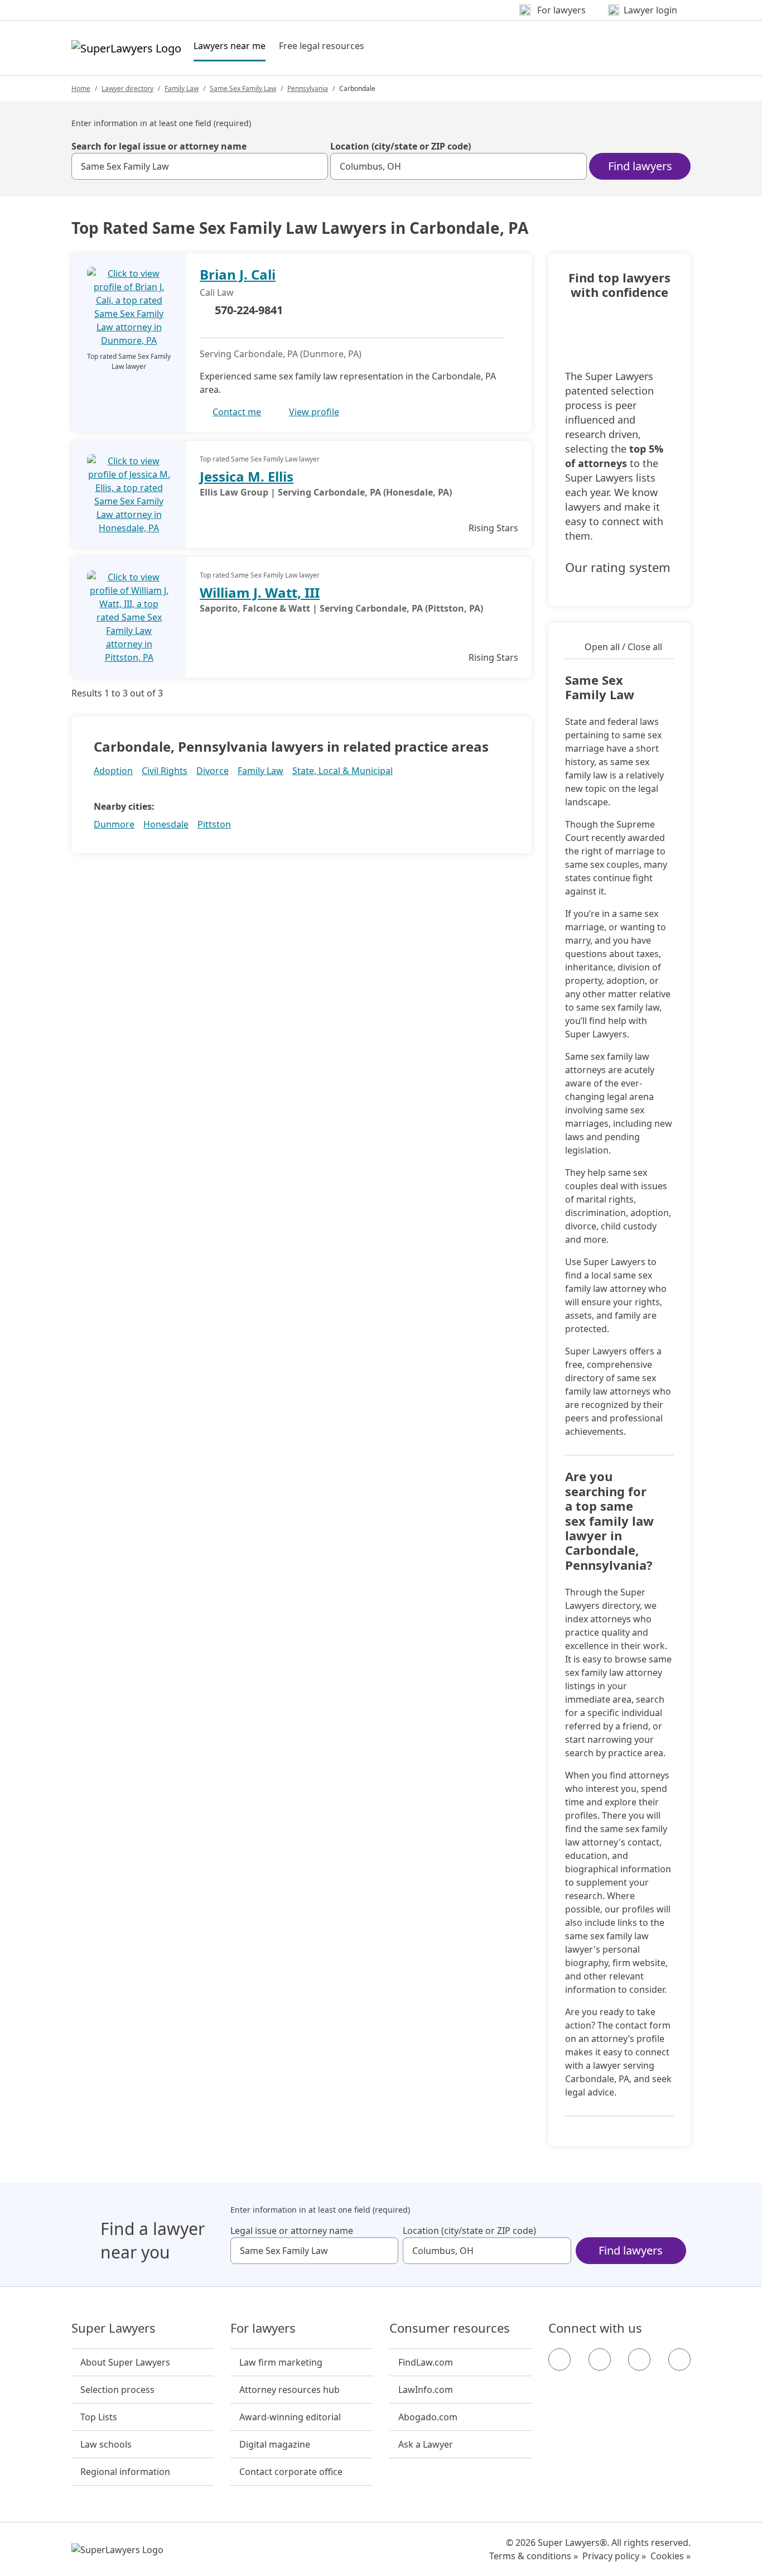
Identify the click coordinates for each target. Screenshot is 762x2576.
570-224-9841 (249, 310)
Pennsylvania (308, 88)
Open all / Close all (623, 647)
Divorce (213, 771)
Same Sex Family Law (243, 88)
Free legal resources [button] (322, 46)
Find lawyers (640, 166)
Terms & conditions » (534, 2556)
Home (81, 88)
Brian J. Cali (238, 274)
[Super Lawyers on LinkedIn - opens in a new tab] (679, 2359)
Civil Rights (165, 771)
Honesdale (166, 824)
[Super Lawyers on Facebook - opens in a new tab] (560, 2359)
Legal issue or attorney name (292, 2231)
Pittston (214, 824)
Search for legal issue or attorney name (159, 146)
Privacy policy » (614, 2556)
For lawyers (263, 2328)
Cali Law (217, 292)
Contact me (237, 412)
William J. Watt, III (260, 592)
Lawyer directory (127, 88)
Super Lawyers (114, 2328)
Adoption (113, 771)
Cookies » (671, 2556)
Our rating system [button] (618, 568)
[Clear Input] (315, 166)
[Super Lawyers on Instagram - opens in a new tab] (600, 2359)
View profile (314, 412)
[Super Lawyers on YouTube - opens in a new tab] (639, 2359)
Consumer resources (450, 2328)
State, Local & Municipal (343, 771)
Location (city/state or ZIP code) (401, 146)
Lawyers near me (230, 45)
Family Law (182, 88)
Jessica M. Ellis (247, 476)
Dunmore (114, 824)
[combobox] (200, 166)
